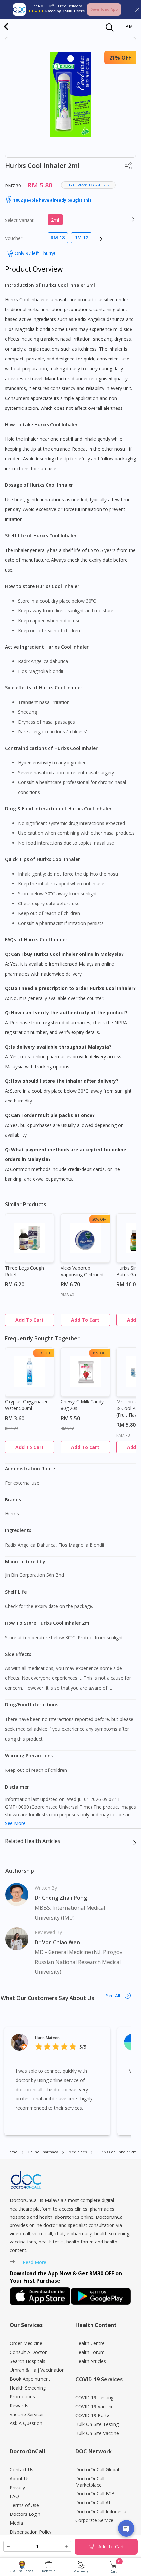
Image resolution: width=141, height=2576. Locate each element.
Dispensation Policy (31, 2532)
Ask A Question (26, 2423)
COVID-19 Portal (93, 2415)
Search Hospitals (28, 2361)
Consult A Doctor (28, 2352)
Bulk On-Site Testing (97, 2424)
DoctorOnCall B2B (95, 2494)
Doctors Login (25, 2514)
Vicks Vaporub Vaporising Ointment (82, 1271)
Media (16, 2523)
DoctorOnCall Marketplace (90, 2482)
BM (129, 26)
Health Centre (90, 2343)
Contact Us (22, 2470)
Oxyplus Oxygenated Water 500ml (27, 1405)
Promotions (22, 2397)
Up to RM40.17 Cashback (88, 185)
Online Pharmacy (43, 2152)
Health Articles (91, 2361)
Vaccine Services (27, 2414)
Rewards (19, 2405)
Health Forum (90, 2352)
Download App (104, 9)
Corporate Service (94, 2520)
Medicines (78, 2152)
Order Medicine (26, 2343)
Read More (34, 2262)
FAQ (14, 2496)
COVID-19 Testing (94, 2398)
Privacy (17, 2487)
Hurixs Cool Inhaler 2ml (117, 2152)
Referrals (49, 2571)
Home (12, 2152)
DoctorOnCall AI (93, 2502)
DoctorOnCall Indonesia (101, 2511)
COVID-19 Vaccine (95, 2406)
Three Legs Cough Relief (24, 1271)
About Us (20, 2478)
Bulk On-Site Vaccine (97, 2433)
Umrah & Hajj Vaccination (37, 2370)
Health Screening (28, 2388)
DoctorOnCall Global (97, 2470)
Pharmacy (81, 2571)
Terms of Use (24, 2505)
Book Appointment (30, 2379)
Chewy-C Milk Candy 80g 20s (82, 1405)
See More (15, 1823)
